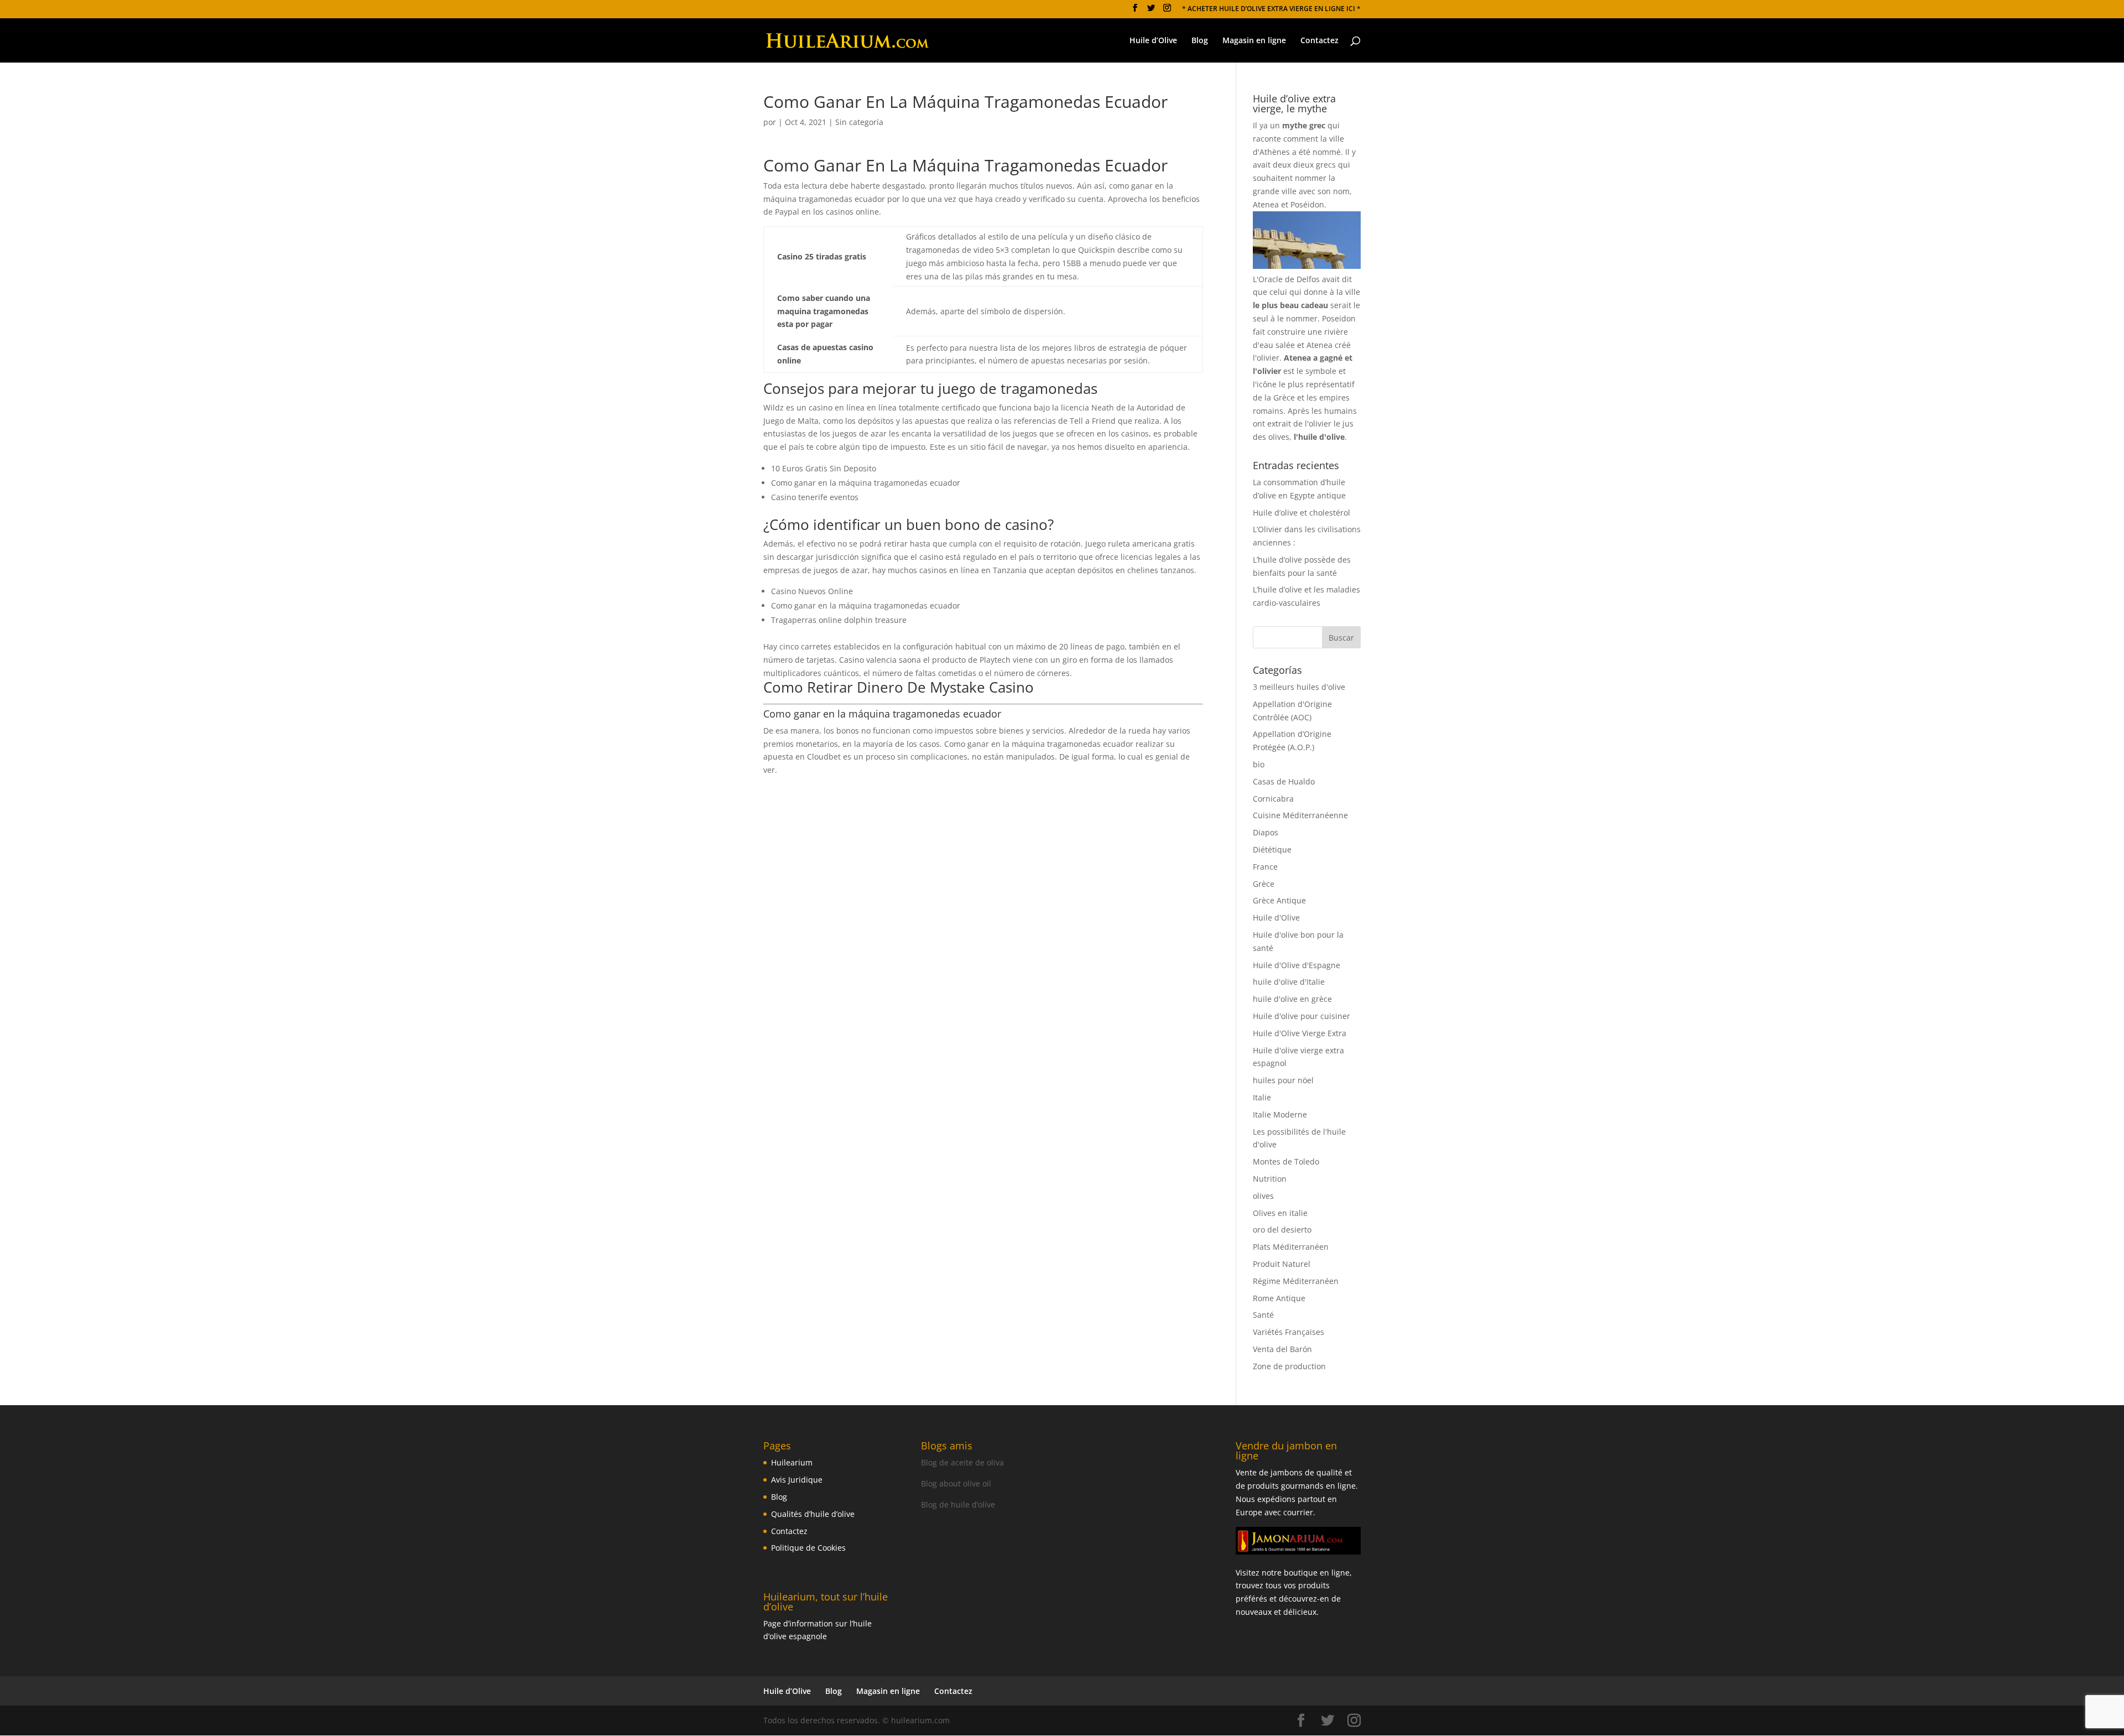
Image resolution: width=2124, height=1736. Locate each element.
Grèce (1264, 884)
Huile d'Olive (1276, 918)
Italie (1262, 1097)
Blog (1200, 41)
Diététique (1272, 849)
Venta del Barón (1282, 1349)
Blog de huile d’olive (958, 1504)
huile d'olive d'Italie (1289, 982)
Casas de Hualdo (1284, 781)
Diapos (1266, 832)
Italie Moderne (1280, 1114)
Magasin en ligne (1254, 41)
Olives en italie (1280, 1213)
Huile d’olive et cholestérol (1302, 513)
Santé (1263, 1315)
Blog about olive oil (956, 1483)
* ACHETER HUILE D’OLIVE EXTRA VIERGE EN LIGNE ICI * (1271, 9)
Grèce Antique (1279, 900)
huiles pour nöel (1283, 1080)
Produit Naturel (1282, 1264)
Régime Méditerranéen (1296, 1281)
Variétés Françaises (1289, 1332)
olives (1263, 1196)
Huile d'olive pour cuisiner (1302, 1016)
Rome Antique (1279, 1298)
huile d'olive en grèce (1292, 999)
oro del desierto (1282, 1230)
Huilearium (792, 1462)
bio (1259, 764)
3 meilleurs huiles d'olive (1299, 687)
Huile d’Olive (1153, 41)
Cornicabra (1273, 799)
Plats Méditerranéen (1291, 1247)
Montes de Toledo (1286, 1161)
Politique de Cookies (808, 1548)
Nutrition (1270, 1179)
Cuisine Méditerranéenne (1300, 815)
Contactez (1319, 41)
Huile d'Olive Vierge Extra (1300, 1033)
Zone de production (1289, 1366)
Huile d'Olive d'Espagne (1297, 965)
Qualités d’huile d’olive (813, 1514)
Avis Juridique (797, 1480)
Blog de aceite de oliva (962, 1462)
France (1265, 867)
